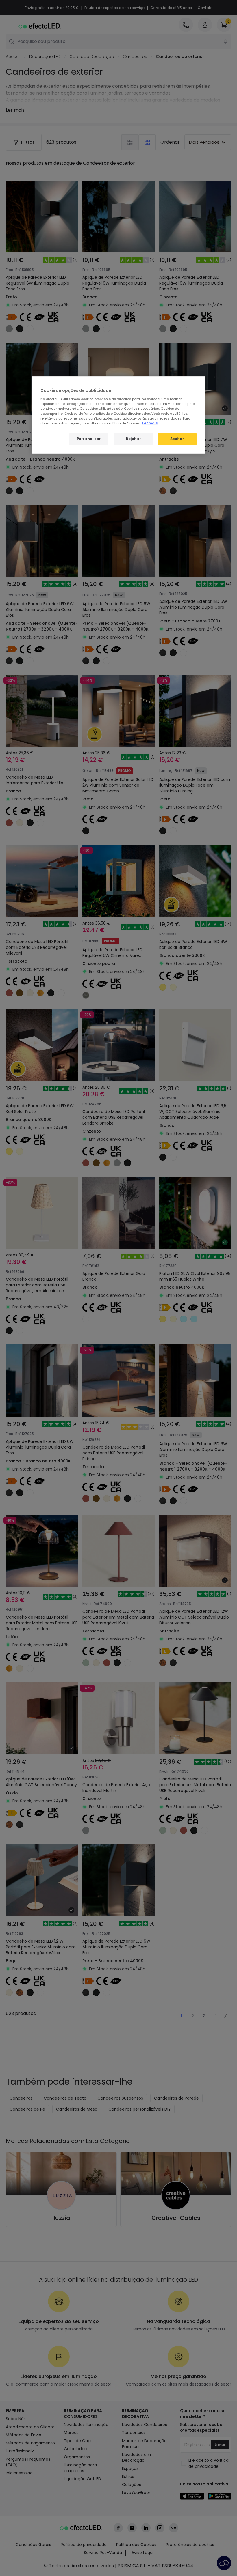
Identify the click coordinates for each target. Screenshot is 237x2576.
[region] (118, 415)
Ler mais (150, 423)
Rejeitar (134, 439)
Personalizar (89, 439)
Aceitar (177, 439)
